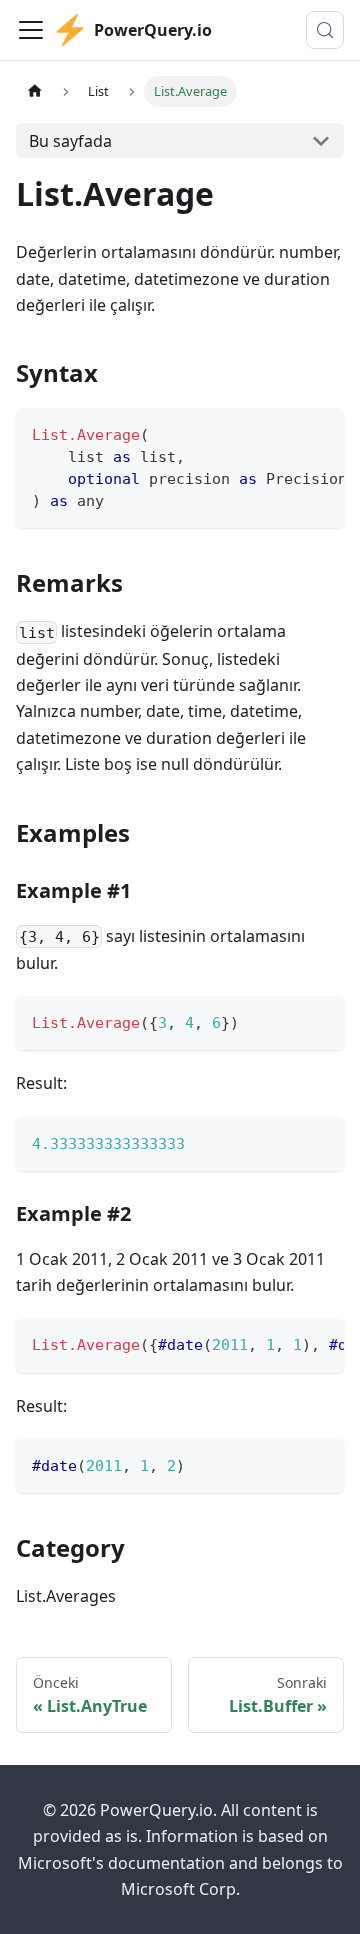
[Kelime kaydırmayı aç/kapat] (283, 433)
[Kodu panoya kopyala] (319, 433)
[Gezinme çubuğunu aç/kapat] (31, 30)
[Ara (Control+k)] (325, 30)
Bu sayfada (70, 141)
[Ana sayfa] (35, 91)
